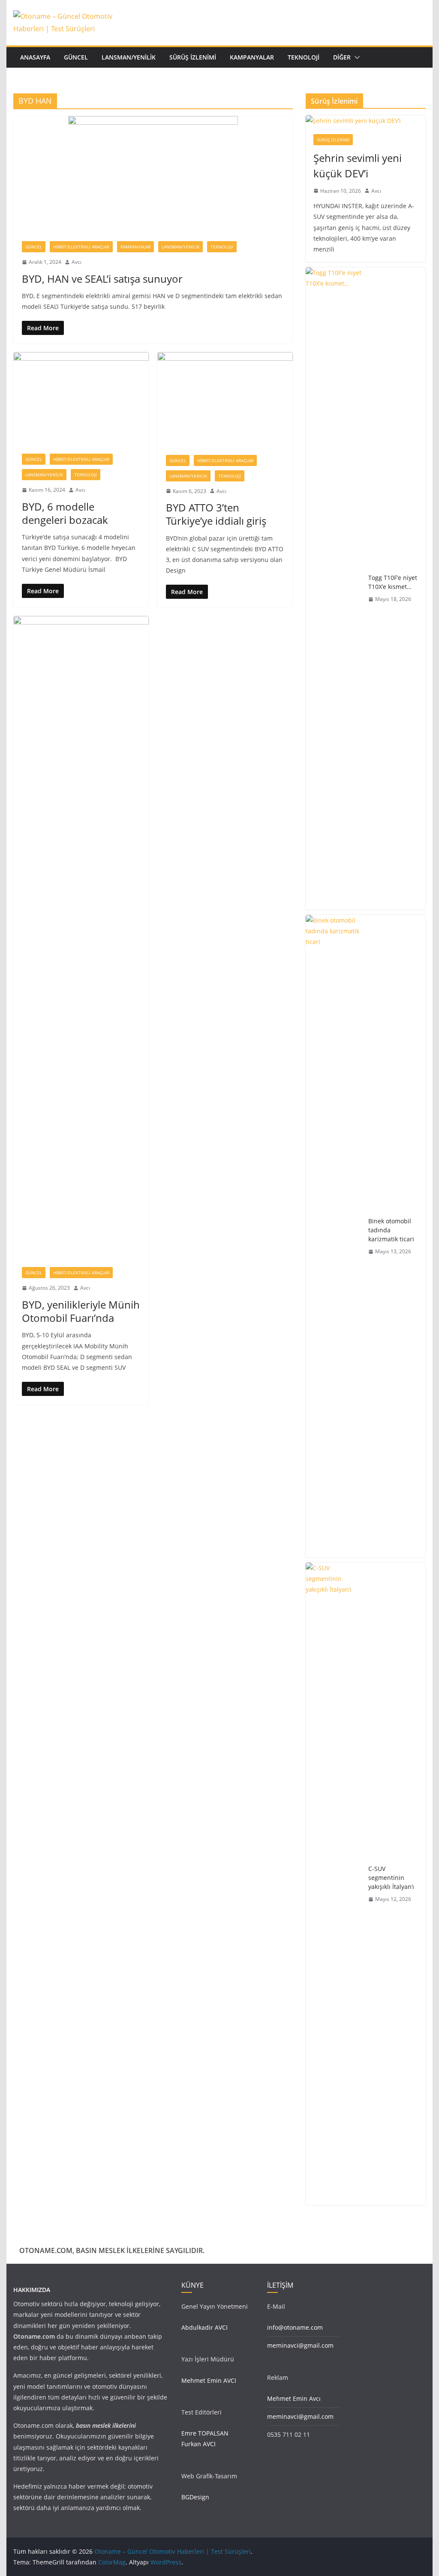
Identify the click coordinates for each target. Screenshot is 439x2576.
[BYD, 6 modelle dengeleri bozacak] (81, 399)
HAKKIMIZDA (32, 2290)
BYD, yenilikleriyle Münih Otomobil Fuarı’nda (81, 1311)
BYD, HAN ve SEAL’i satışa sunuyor (102, 279)
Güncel (76, 57)
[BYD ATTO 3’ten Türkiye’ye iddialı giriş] (225, 399)
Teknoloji (304, 57)
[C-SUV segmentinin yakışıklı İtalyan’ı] (334, 1884)
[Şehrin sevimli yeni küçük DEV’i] (365, 121)
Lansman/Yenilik (129, 57)
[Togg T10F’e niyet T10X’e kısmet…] (334, 589)
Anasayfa (35, 57)
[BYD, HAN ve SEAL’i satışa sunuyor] (153, 174)
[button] (355, 57)
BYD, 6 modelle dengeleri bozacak (65, 513)
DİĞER (342, 57)
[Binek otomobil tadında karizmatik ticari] (334, 1236)
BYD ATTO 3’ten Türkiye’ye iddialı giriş (216, 514)
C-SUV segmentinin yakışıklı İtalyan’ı (391, 1878)
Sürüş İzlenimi (193, 57)
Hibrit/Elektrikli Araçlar (81, 247)
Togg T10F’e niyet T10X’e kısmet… (393, 582)
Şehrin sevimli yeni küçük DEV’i (358, 166)
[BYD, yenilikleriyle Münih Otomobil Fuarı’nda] (81, 937)
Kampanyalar (252, 57)
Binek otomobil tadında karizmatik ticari (391, 1230)
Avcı (77, 262)
